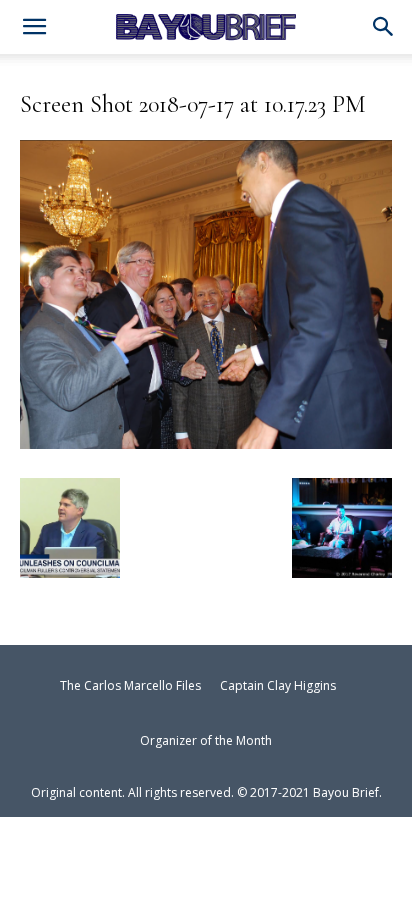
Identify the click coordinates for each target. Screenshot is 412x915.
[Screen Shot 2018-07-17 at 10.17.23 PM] (206, 440)
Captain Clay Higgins (278, 685)
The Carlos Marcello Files (130, 685)
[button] (384, 28)
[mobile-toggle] (34, 29)
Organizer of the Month (206, 740)
